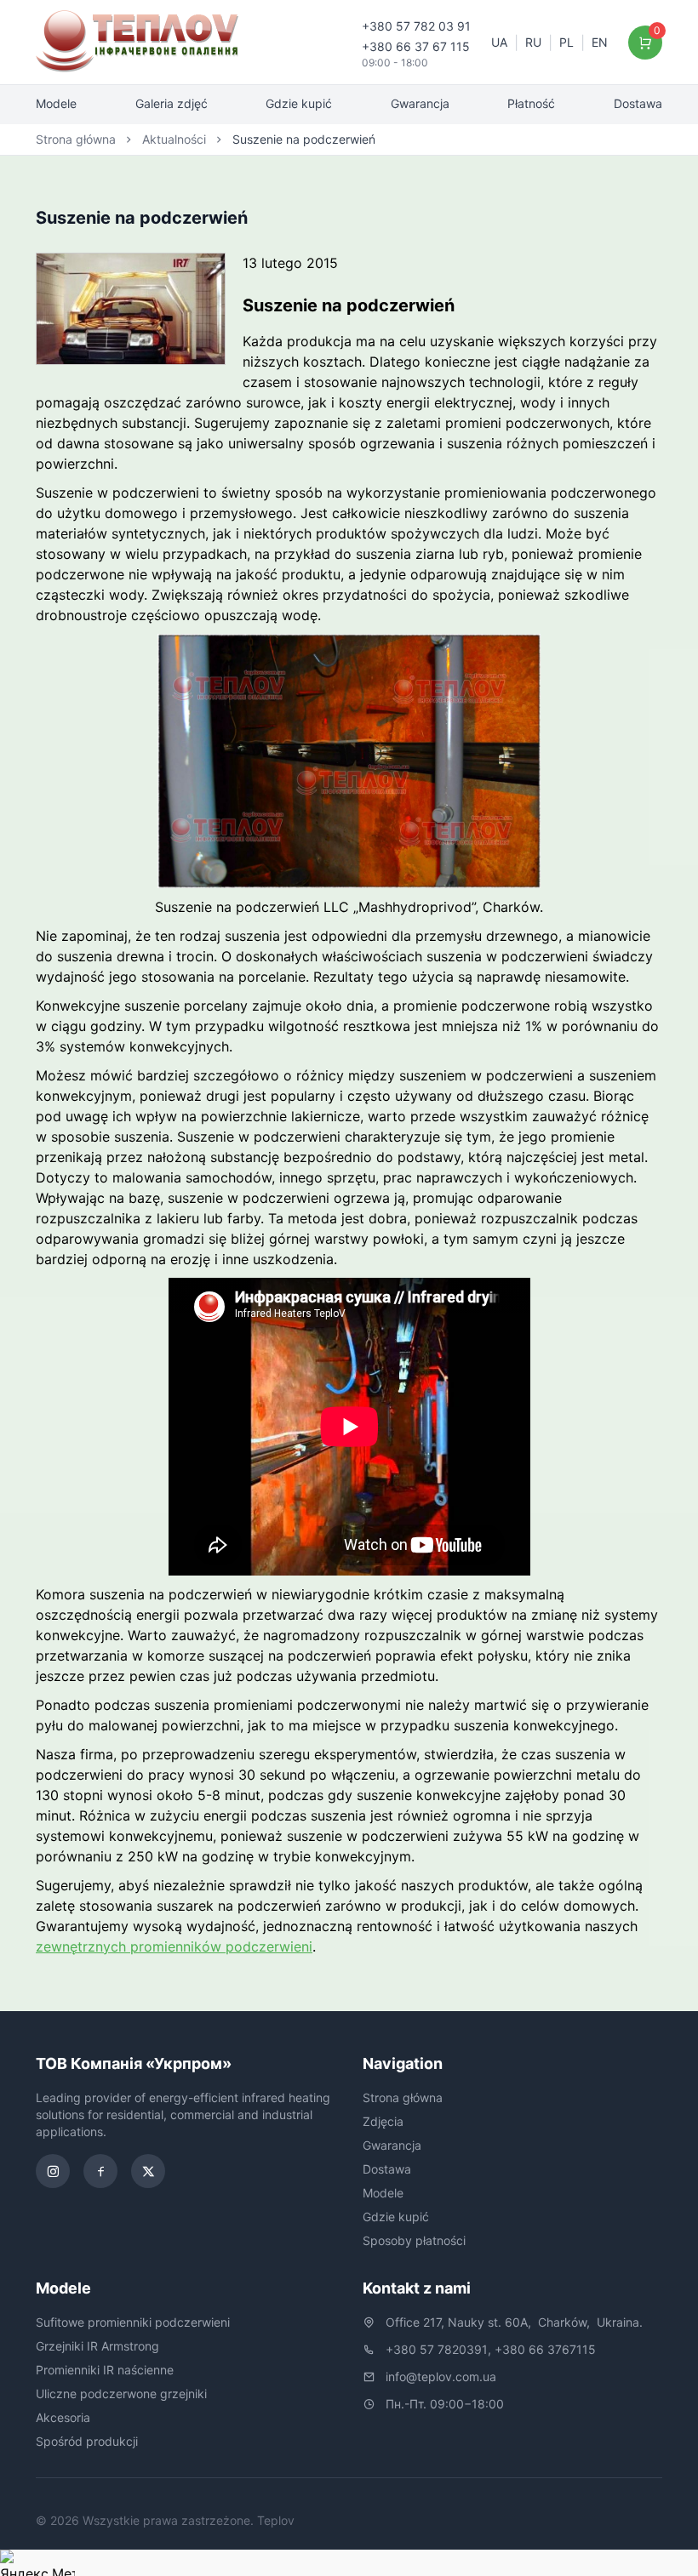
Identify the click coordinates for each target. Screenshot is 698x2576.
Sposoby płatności (414, 2240)
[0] (646, 43)
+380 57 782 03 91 (416, 26)
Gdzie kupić (299, 103)
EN (600, 42)
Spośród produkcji (87, 2441)
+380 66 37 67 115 (416, 46)
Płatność (531, 103)
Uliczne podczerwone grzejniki (121, 2394)
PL (566, 42)
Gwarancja (420, 103)
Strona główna (76, 139)
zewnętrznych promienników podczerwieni (174, 1946)
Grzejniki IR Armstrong (97, 2346)
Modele (56, 103)
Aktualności (174, 139)
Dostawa (638, 103)
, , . (514, 2322)
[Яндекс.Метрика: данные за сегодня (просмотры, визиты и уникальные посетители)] (37, 2563)
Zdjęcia (383, 2121)
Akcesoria (63, 2417)
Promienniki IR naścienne (105, 2370)
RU (533, 42)
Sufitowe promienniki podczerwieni (133, 2322)
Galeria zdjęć (172, 103)
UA (499, 42)
